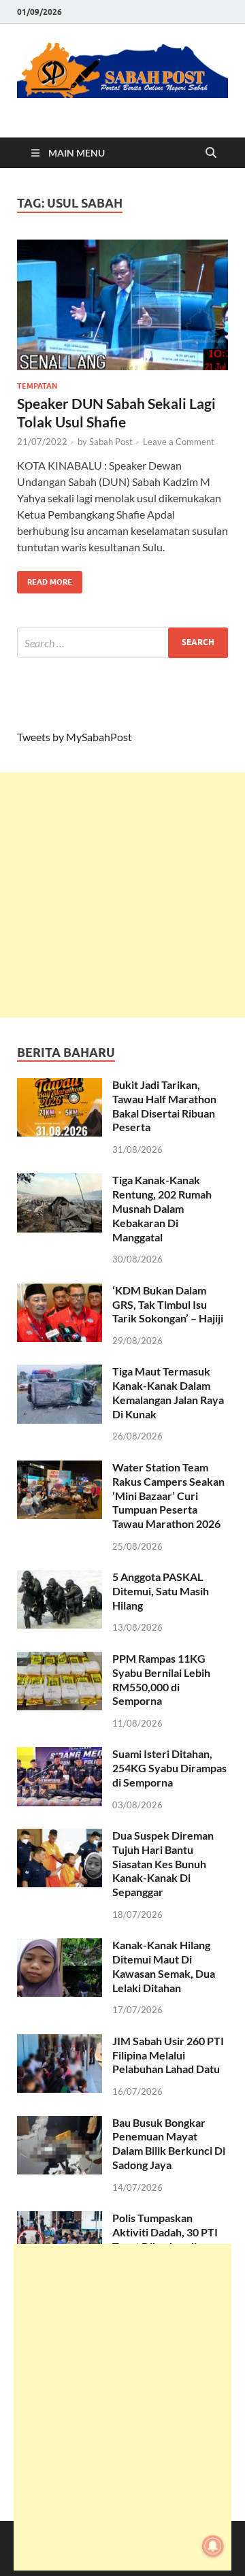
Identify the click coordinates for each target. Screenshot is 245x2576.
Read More (45, 579)
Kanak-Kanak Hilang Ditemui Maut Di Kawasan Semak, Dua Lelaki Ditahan (164, 1966)
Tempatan (37, 386)
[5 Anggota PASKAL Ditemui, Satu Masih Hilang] (60, 1578)
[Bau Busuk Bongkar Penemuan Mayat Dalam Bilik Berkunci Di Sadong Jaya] (60, 2124)
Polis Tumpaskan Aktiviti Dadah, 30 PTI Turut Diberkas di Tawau (165, 2239)
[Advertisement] (122, 895)
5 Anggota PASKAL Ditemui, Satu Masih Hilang (161, 1591)
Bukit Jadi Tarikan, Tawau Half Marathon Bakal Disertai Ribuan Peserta (164, 1106)
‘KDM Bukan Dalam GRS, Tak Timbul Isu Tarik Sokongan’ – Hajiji (168, 1304)
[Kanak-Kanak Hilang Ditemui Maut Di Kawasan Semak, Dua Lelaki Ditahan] (60, 1946)
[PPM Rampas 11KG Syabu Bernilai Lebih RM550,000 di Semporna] (60, 1660)
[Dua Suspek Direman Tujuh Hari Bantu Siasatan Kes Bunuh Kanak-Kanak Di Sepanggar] (60, 1837)
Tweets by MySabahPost (75, 737)
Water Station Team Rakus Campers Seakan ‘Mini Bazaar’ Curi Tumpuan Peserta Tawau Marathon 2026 (168, 1495)
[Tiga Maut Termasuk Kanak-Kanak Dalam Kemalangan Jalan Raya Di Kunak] (60, 1372)
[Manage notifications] (213, 2546)
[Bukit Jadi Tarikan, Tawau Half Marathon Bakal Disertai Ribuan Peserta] (60, 1086)
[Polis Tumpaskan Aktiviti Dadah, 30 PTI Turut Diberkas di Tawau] (60, 2219)
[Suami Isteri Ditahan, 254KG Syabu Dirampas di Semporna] (60, 1755)
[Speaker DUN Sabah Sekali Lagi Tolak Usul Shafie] (122, 305)
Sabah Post (111, 442)
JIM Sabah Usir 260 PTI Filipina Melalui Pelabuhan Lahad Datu (168, 2055)
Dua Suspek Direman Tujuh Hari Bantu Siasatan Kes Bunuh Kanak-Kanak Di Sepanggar (163, 1863)
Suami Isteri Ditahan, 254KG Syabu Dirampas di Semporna (169, 1768)
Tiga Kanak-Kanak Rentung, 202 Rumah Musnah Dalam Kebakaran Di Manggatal (162, 1208)
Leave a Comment (179, 442)
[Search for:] (122, 643)
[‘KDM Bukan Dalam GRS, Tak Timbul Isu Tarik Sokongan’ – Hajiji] (60, 1291)
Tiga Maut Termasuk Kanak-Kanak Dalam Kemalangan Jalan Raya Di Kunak (168, 1392)
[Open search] (211, 153)
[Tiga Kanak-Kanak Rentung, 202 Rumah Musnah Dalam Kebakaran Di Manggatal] (60, 1181)
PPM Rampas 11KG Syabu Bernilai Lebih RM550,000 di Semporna (161, 1679)
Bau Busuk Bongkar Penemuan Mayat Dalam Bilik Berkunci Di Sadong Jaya (169, 2143)
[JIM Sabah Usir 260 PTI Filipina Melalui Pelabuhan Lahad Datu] (60, 2042)
